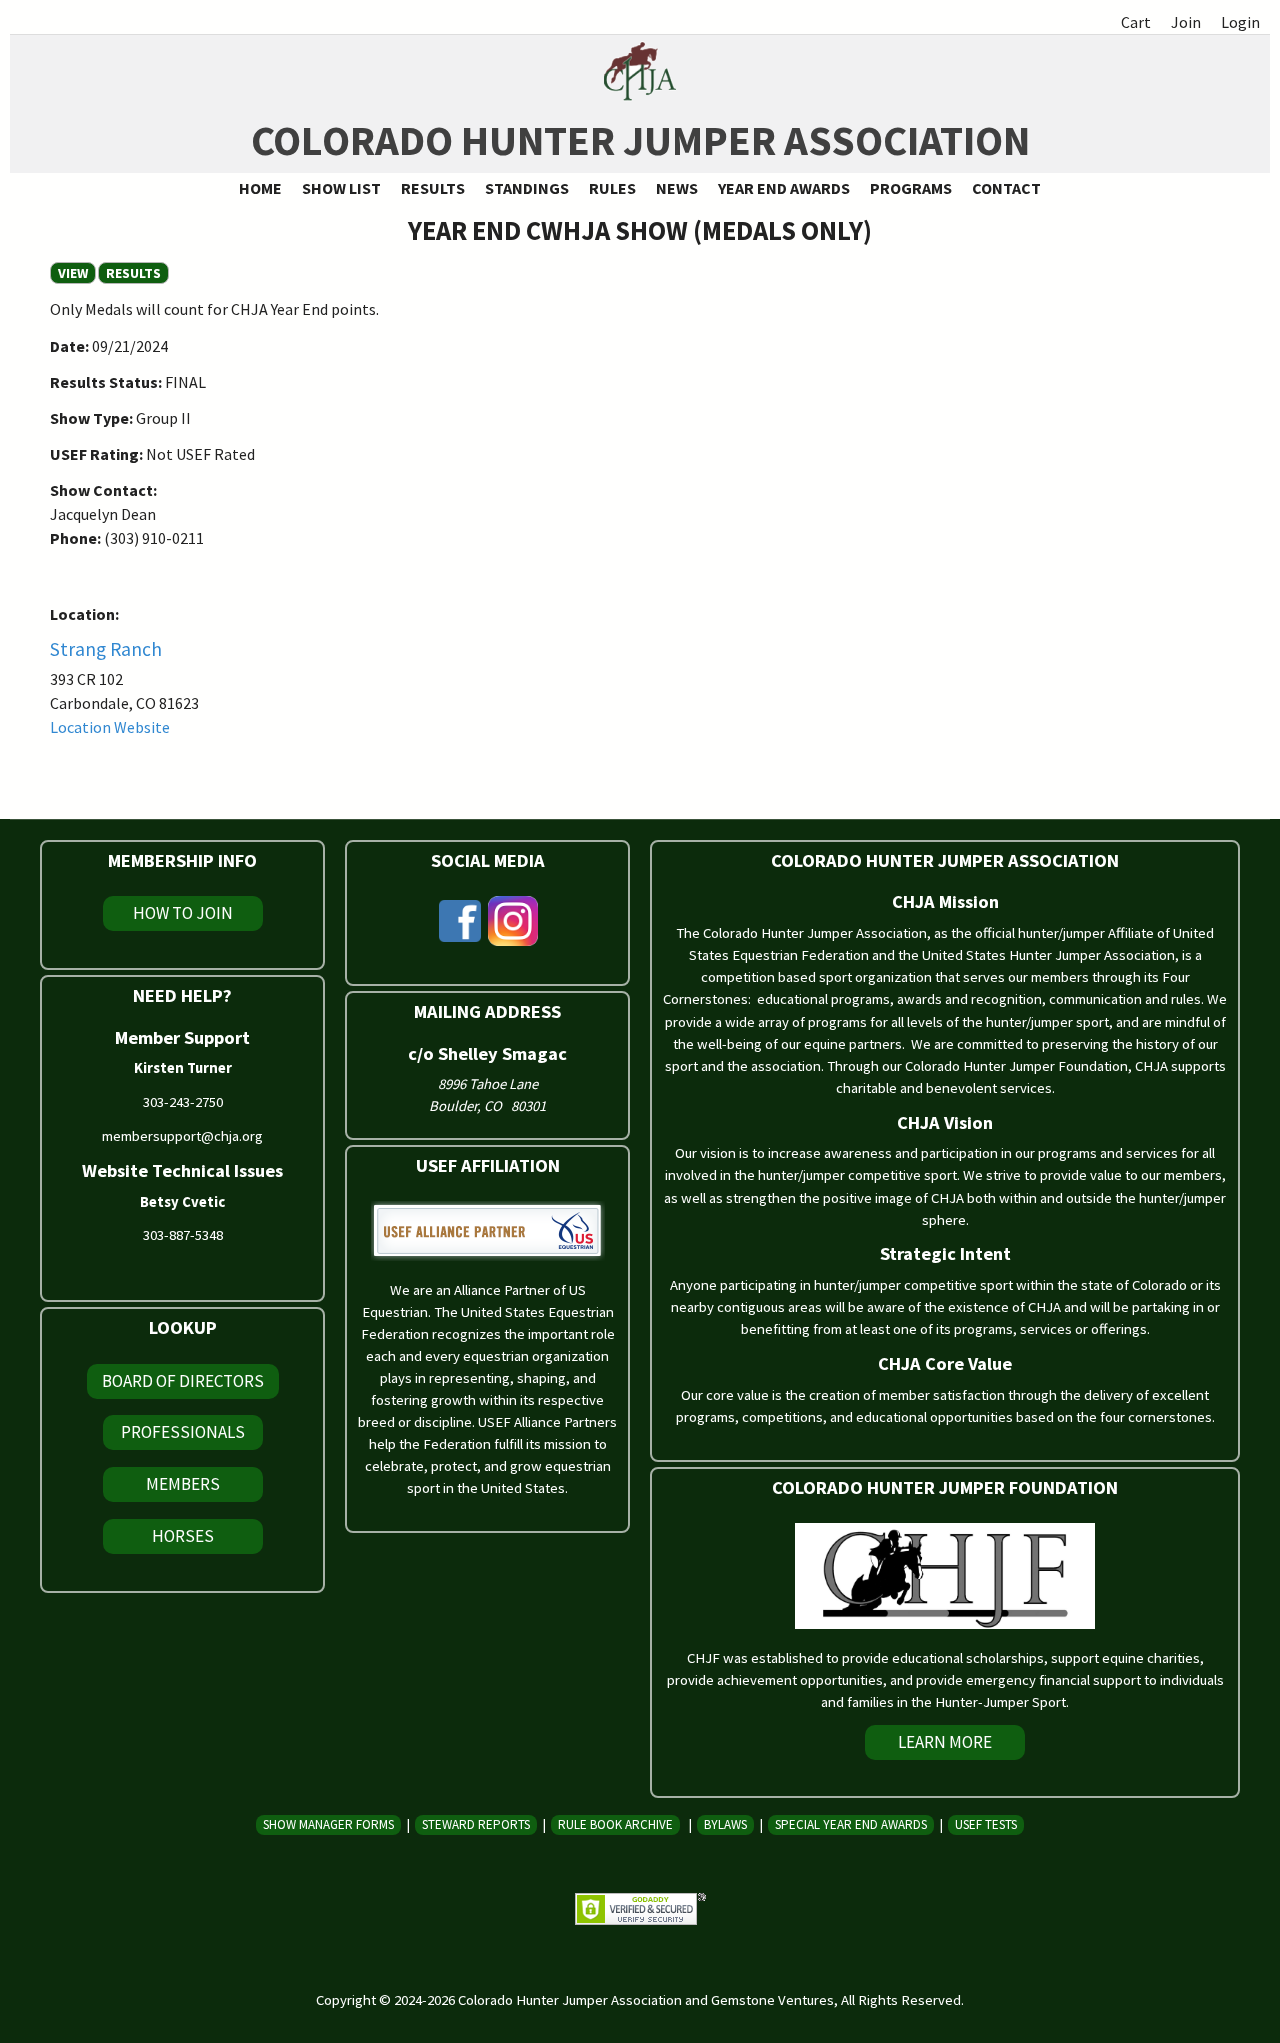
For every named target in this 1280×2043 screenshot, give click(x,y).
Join (1186, 22)
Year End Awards (784, 188)
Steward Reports (476, 1824)
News (677, 188)
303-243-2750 (183, 1102)
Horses (183, 1536)
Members (183, 1484)
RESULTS (133, 273)
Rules (612, 188)
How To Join (183, 913)
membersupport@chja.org (182, 1136)
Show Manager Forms (328, 1824)
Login (1240, 22)
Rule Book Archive (615, 1824)
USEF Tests (986, 1824)
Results (433, 188)
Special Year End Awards (851, 1824)
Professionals (183, 1432)
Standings (527, 188)
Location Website (110, 727)
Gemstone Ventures (772, 2000)
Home (260, 188)
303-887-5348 (183, 1235)
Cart (1136, 22)
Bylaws (725, 1824)
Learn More (945, 1742)
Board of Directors (183, 1381)
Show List (341, 188)
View (77, 273)
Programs (911, 188)
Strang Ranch (106, 649)
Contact (1006, 188)
